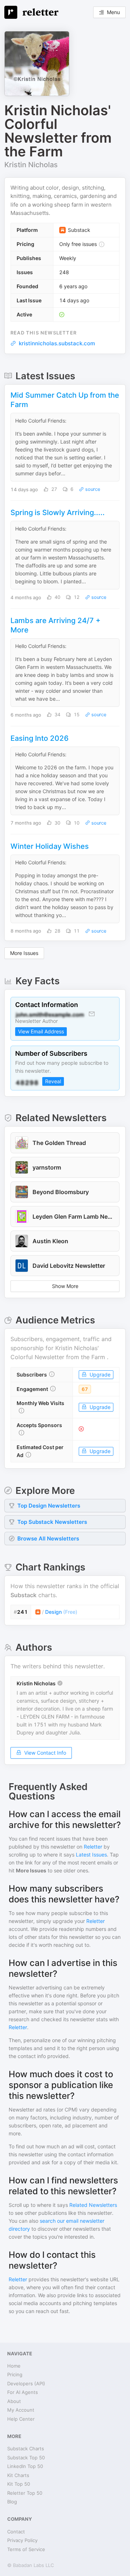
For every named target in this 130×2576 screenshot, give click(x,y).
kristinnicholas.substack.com (57, 343)
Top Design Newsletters (49, 1506)
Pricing (15, 2374)
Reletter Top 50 (25, 2493)
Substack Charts (26, 2449)
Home (14, 2366)
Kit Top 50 (19, 2484)
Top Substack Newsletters (52, 1522)
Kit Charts (18, 2475)
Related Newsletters (93, 2205)
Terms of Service (26, 2549)
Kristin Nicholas (31, 165)
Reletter (93, 1847)
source (92, 489)
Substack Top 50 (26, 2458)
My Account (21, 2410)
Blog (12, 2502)
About (14, 2401)
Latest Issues (91, 1855)
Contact (16, 2532)
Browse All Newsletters (48, 1538)
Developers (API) (26, 2383)
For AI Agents (23, 2392)
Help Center (21, 2419)
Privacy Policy (22, 2540)
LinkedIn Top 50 (25, 2466)
